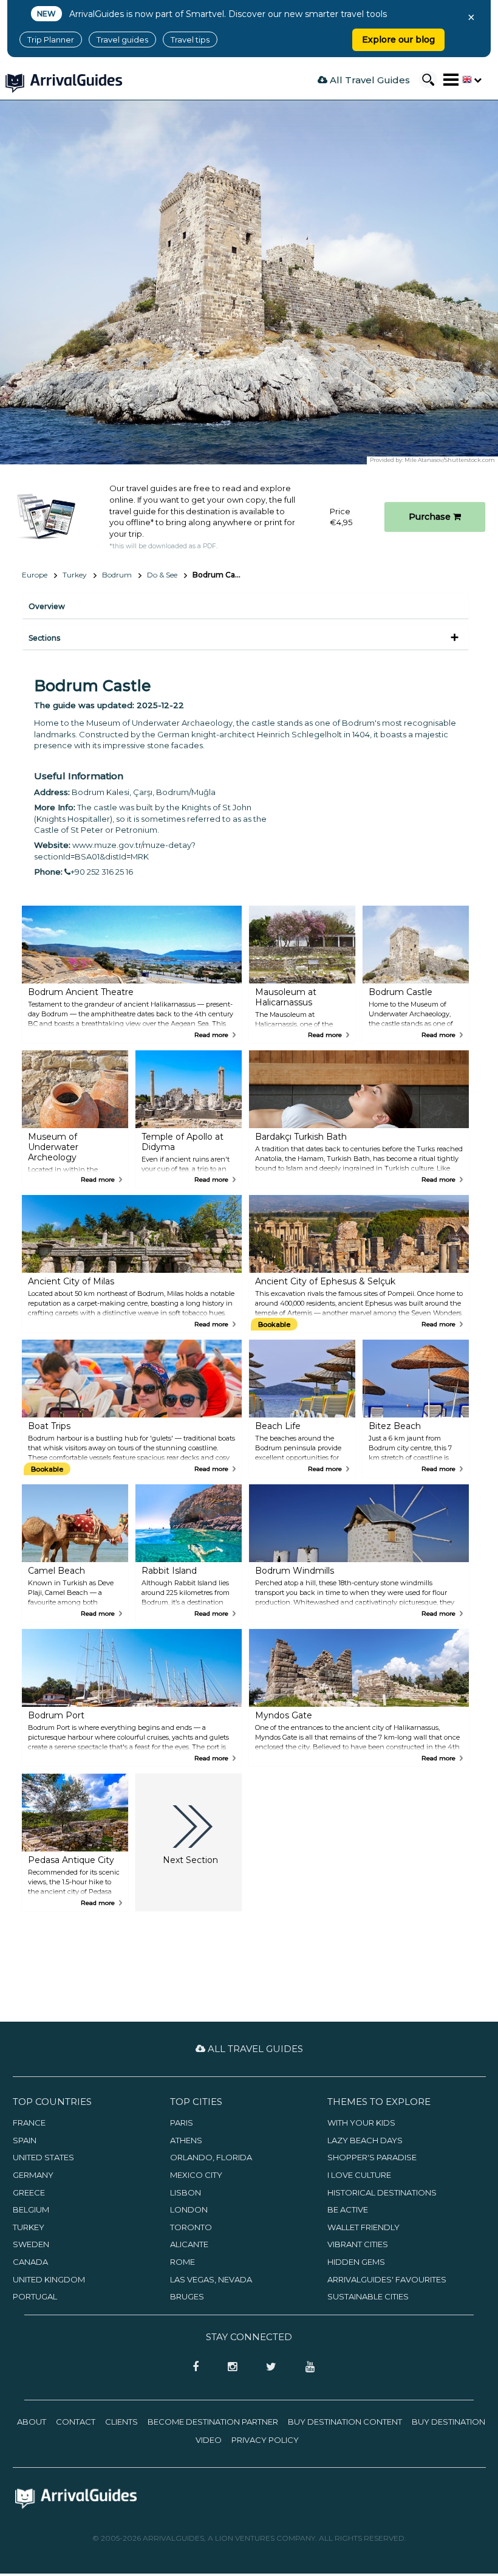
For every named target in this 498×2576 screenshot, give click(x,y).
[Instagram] (229, 2368)
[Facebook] (192, 2368)
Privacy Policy (265, 2440)
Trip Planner (51, 40)
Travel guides (122, 40)
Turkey (75, 575)
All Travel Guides (369, 80)
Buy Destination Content (345, 2422)
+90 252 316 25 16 (102, 872)
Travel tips (190, 40)
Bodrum (117, 575)
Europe (35, 575)
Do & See (162, 575)
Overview (47, 606)
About (32, 2422)
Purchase (431, 517)
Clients (121, 2422)
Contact (76, 2422)
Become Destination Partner (213, 2422)
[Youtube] (305, 2368)
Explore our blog (398, 40)
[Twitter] (268, 2368)
